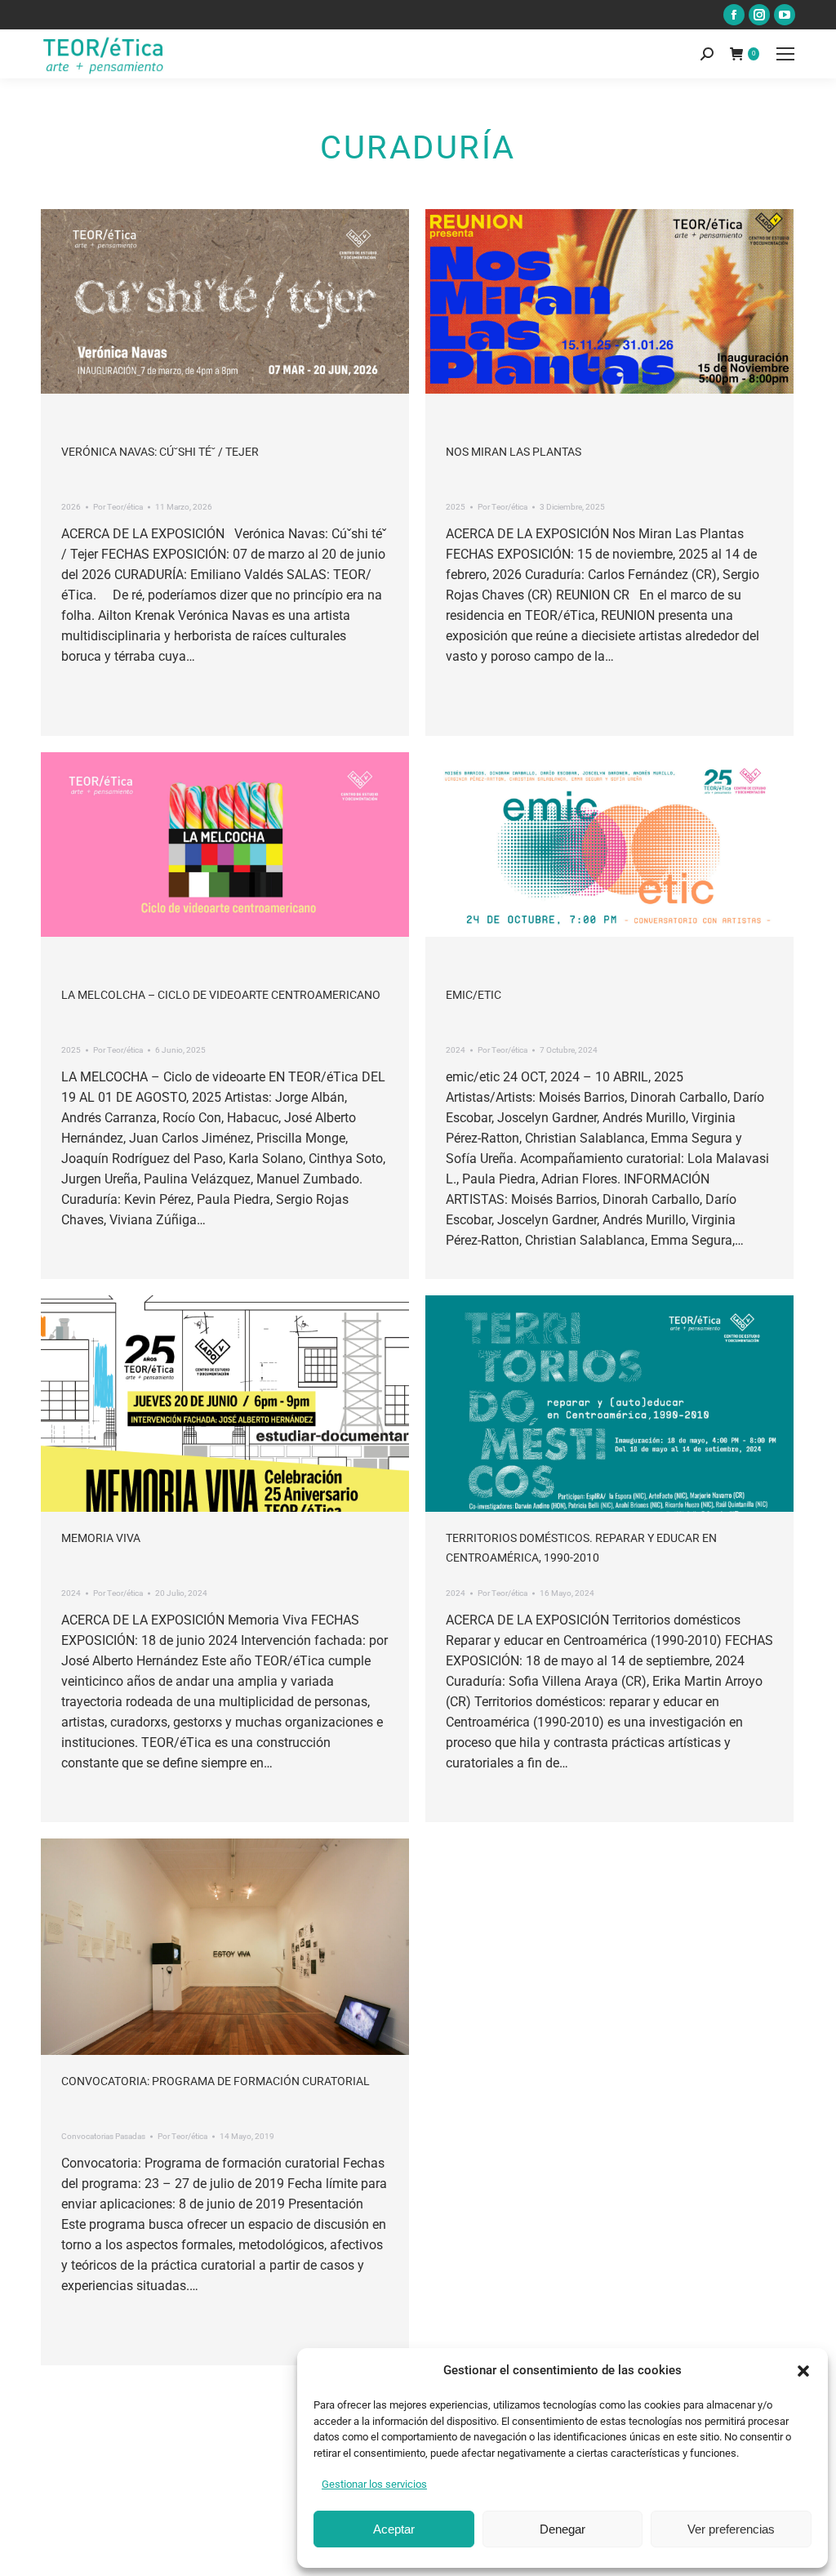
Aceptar (394, 2529)
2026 (71, 507)
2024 (456, 1050)
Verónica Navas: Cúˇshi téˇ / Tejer (160, 452)
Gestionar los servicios (374, 2484)
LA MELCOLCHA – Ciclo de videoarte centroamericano (221, 995)
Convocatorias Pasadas (103, 2136)
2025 (456, 507)
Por (118, 507)
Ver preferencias (731, 2529)
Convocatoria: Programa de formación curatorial (216, 2081)
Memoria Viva (101, 1538)
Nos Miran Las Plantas (514, 452)
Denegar (563, 2529)
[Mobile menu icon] (785, 54)
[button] (803, 2371)
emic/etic (474, 995)
